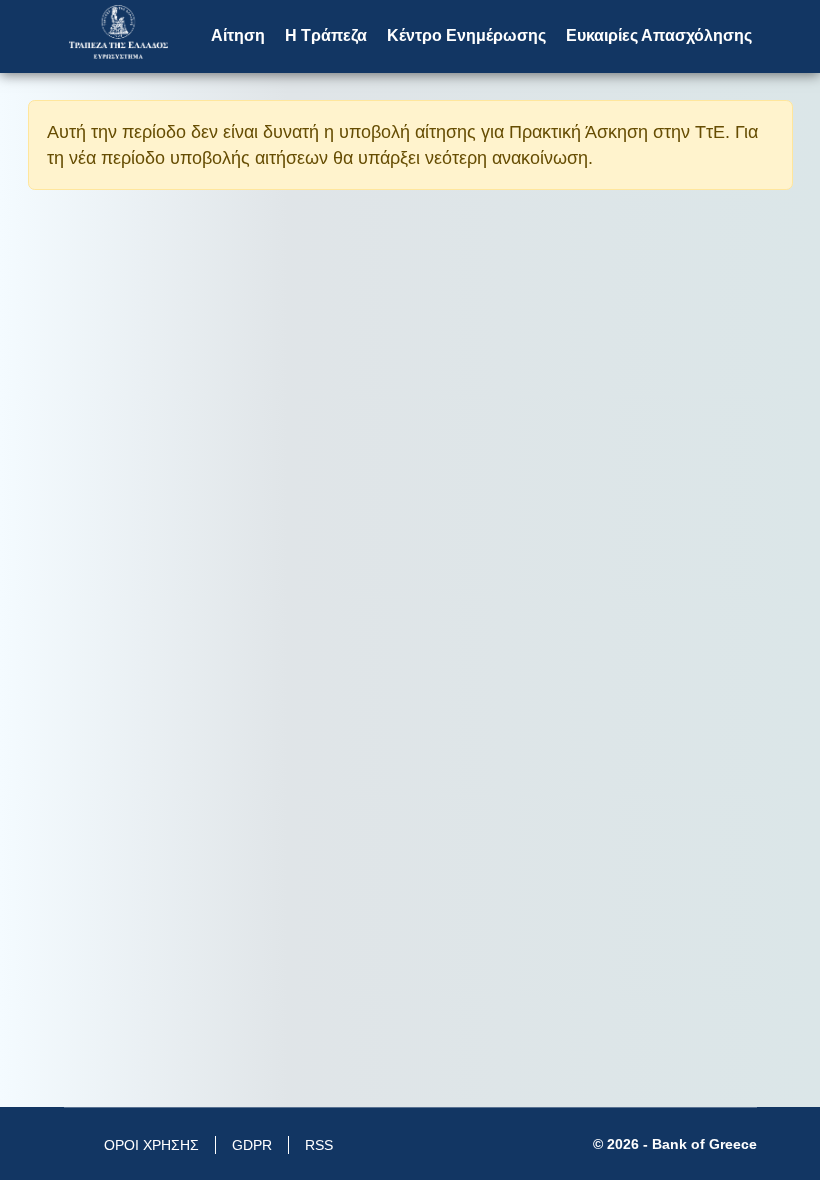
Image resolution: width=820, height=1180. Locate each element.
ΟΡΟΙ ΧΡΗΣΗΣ (151, 1145)
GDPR (252, 1145)
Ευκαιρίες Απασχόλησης (659, 35)
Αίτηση (238, 35)
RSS (319, 1145)
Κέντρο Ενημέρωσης (466, 35)
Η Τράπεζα (326, 35)
